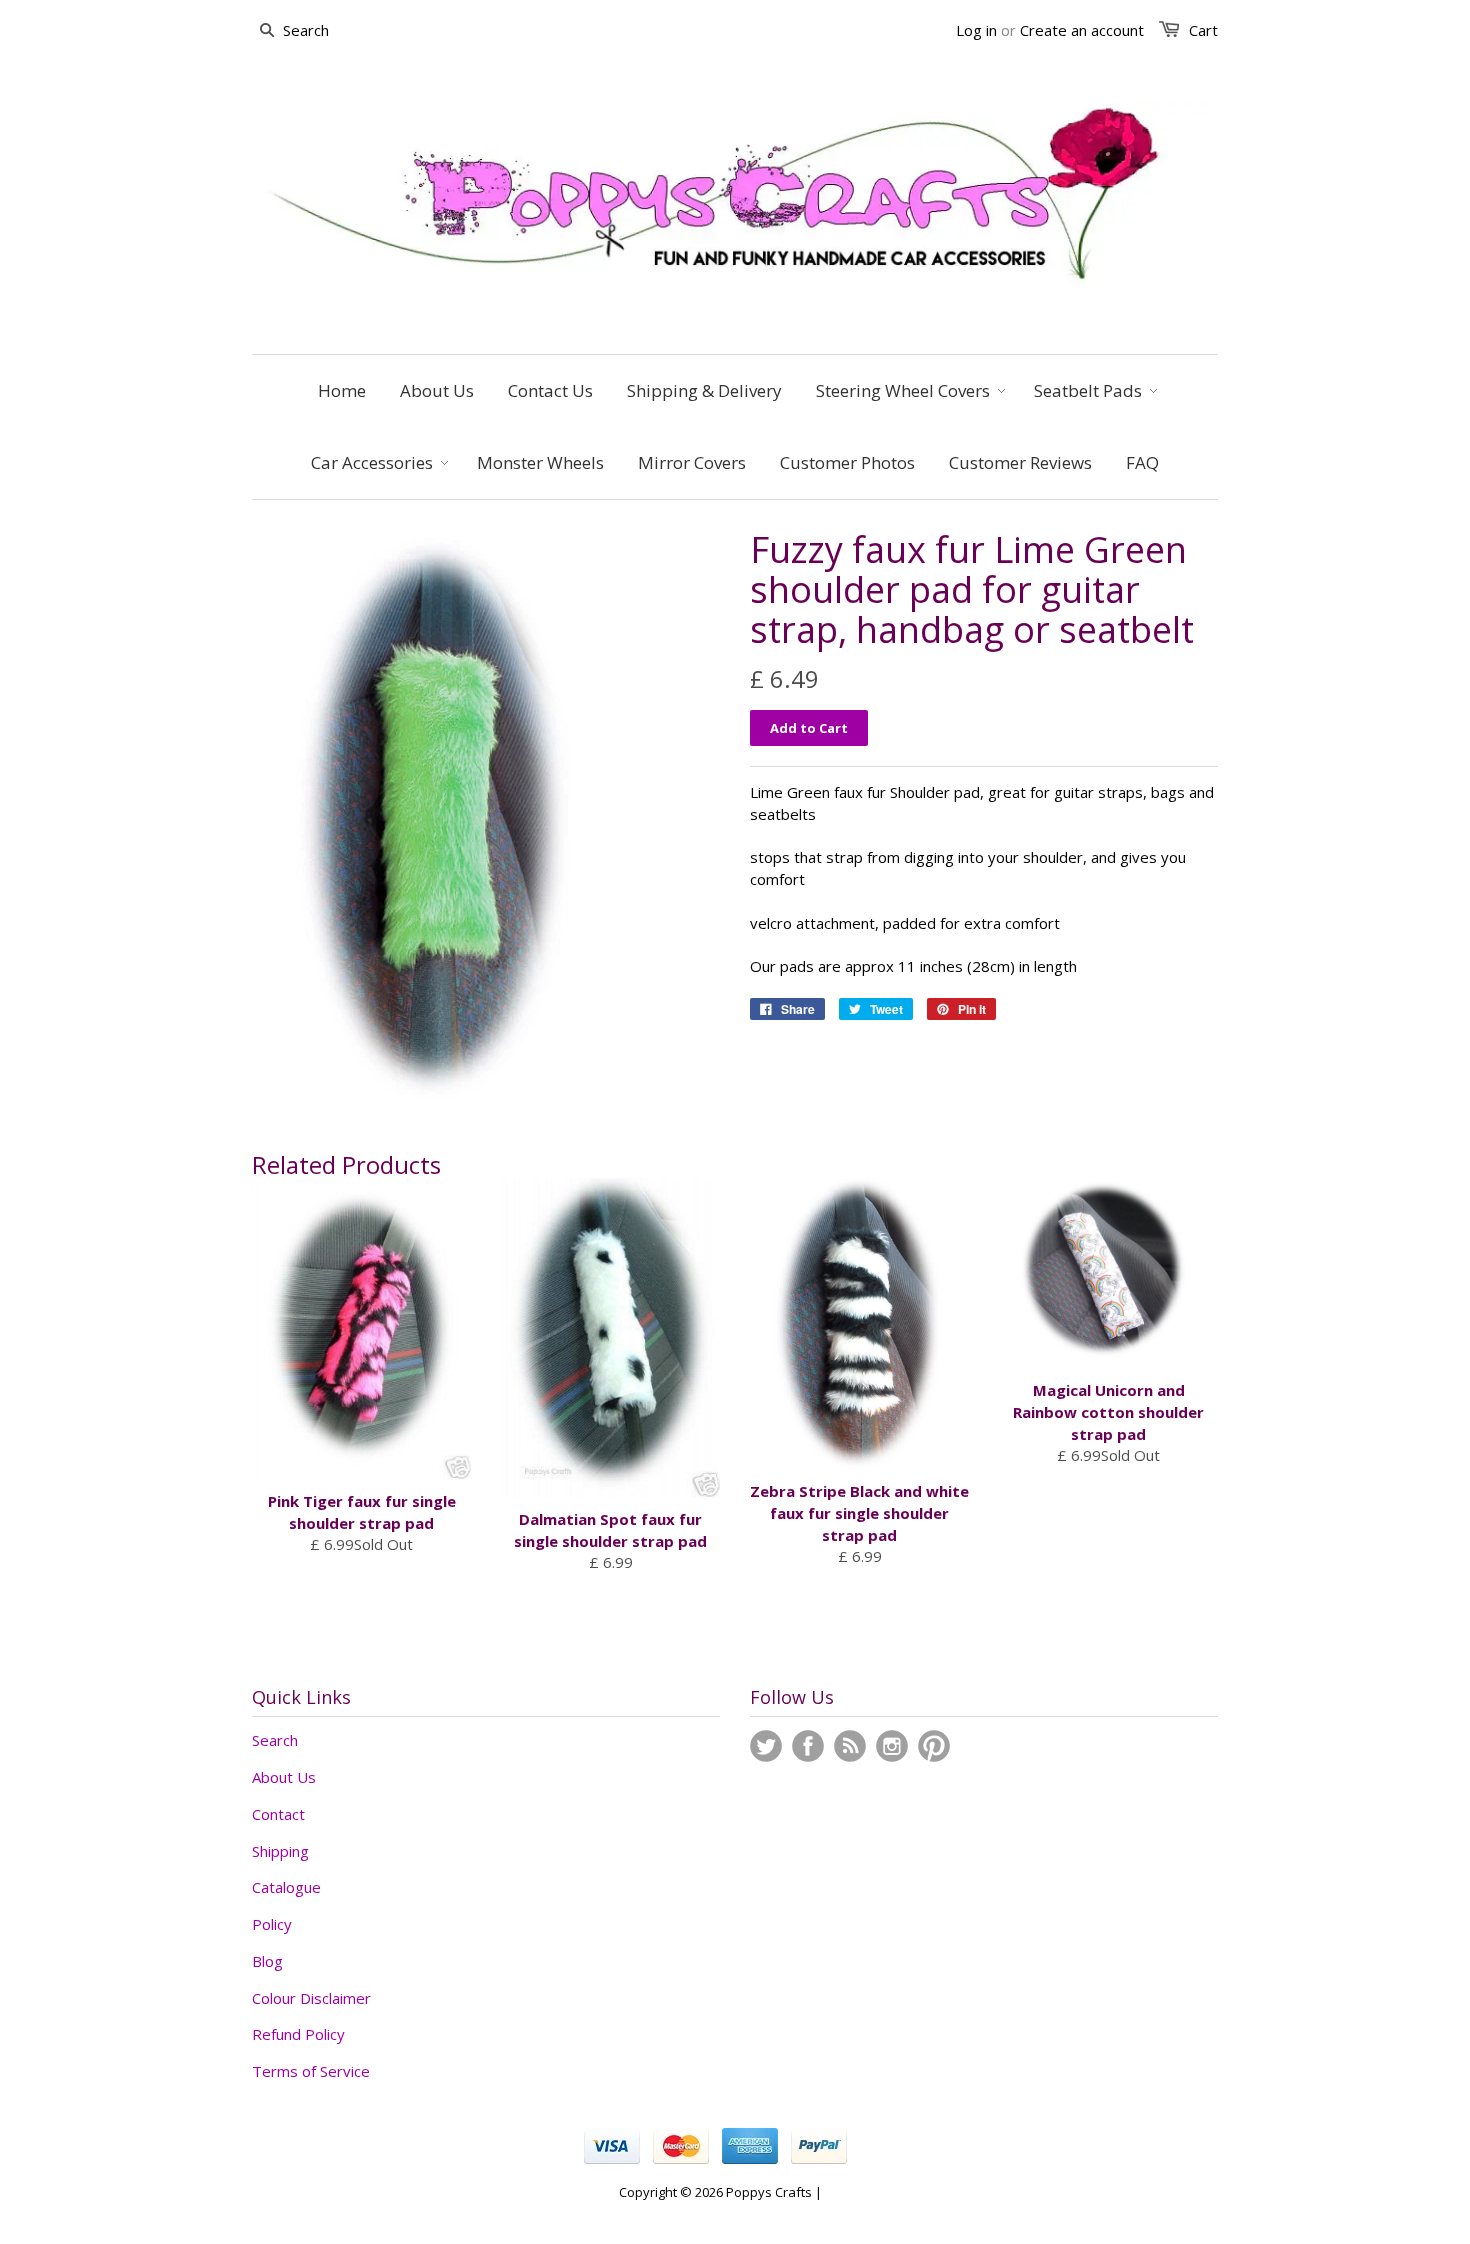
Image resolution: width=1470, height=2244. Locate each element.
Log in (976, 30)
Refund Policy (298, 2034)
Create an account (1082, 30)
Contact (278, 1814)
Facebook (808, 1746)
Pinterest (934, 1746)
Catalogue (286, 1887)
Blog (267, 1961)
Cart (1203, 30)
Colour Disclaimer (311, 1998)
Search (275, 1740)
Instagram (892, 1746)
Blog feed (850, 1746)
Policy (272, 1924)
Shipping (280, 1851)
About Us (284, 1777)
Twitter (766, 1746)
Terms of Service (311, 2071)
